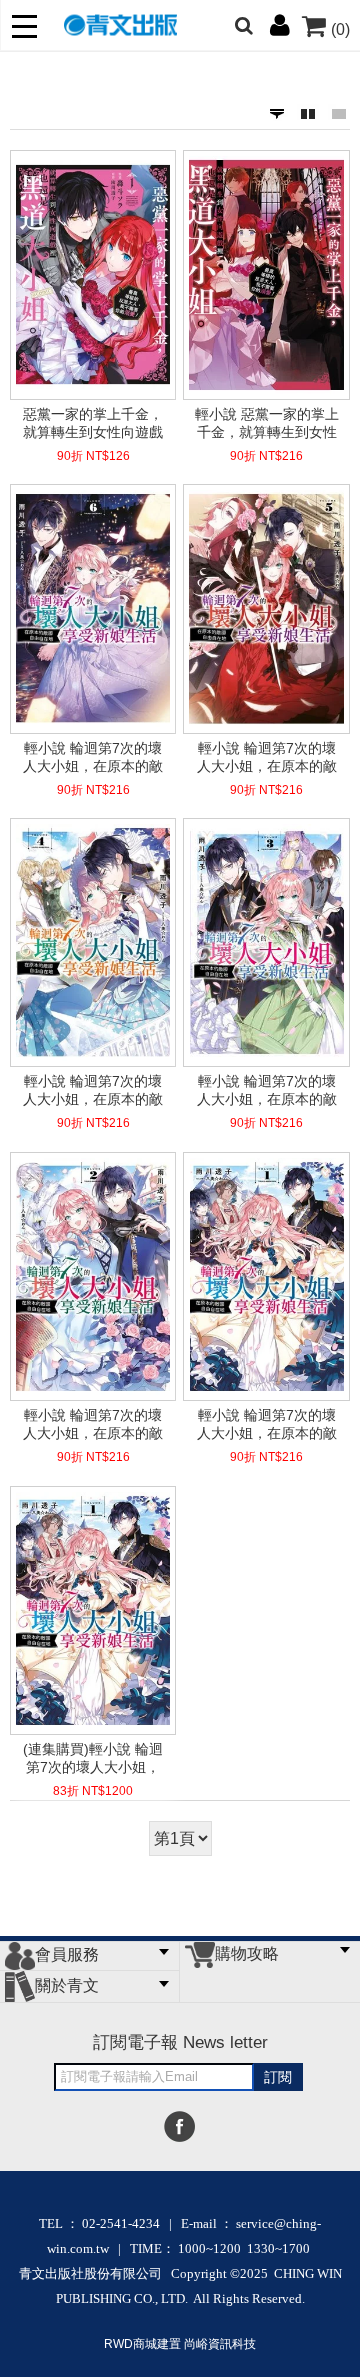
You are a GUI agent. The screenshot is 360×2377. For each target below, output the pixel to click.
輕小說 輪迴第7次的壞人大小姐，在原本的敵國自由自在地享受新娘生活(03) (267, 1090)
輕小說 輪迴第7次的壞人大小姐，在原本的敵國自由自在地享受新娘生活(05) (267, 757)
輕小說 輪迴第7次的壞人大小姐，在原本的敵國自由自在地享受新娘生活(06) (93, 757)
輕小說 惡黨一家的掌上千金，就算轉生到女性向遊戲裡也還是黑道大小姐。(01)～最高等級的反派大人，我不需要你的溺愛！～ (267, 423)
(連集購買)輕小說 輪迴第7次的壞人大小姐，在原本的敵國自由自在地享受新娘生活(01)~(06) (93, 1758)
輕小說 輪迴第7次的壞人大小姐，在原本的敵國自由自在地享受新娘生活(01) (267, 1424)
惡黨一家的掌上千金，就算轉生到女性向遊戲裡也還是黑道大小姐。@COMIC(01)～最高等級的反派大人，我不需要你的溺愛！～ (93, 423)
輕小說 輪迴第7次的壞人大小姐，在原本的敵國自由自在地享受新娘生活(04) (93, 1090)
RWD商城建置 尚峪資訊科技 (180, 2344)
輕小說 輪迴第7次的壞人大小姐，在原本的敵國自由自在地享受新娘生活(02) (93, 1424)
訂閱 (278, 2077)
